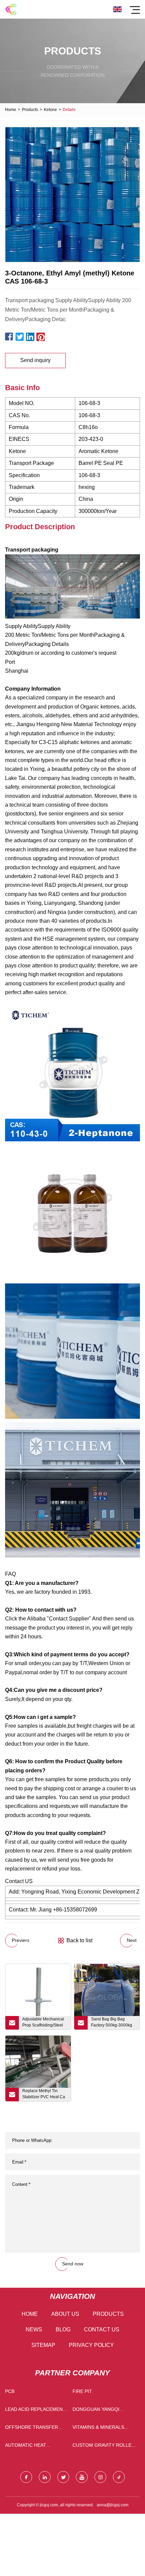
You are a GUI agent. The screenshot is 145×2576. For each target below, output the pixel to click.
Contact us (102, 2329)
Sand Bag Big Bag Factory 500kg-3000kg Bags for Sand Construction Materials (112, 2023)
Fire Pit (82, 2391)
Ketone (50, 110)
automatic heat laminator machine (30, 2447)
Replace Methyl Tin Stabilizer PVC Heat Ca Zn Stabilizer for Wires (44, 2095)
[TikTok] (119, 2477)
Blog (63, 2329)
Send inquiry (35, 360)
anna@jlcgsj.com (113, 2505)
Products (30, 110)
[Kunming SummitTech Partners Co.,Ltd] (11, 9)
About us (65, 2314)
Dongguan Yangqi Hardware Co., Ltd (96, 2411)
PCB (10, 2391)
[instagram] (100, 2477)
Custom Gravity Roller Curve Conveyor (104, 2447)
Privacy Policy (91, 2345)
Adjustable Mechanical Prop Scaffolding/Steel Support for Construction (45, 2023)
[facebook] (26, 2477)
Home (11, 110)
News (34, 2329)
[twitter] (63, 2477)
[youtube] (82, 2477)
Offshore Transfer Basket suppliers (32, 2429)
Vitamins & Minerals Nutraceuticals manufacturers (98, 2429)
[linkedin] (45, 2477)
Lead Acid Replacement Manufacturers (35, 2411)
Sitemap (43, 2345)
